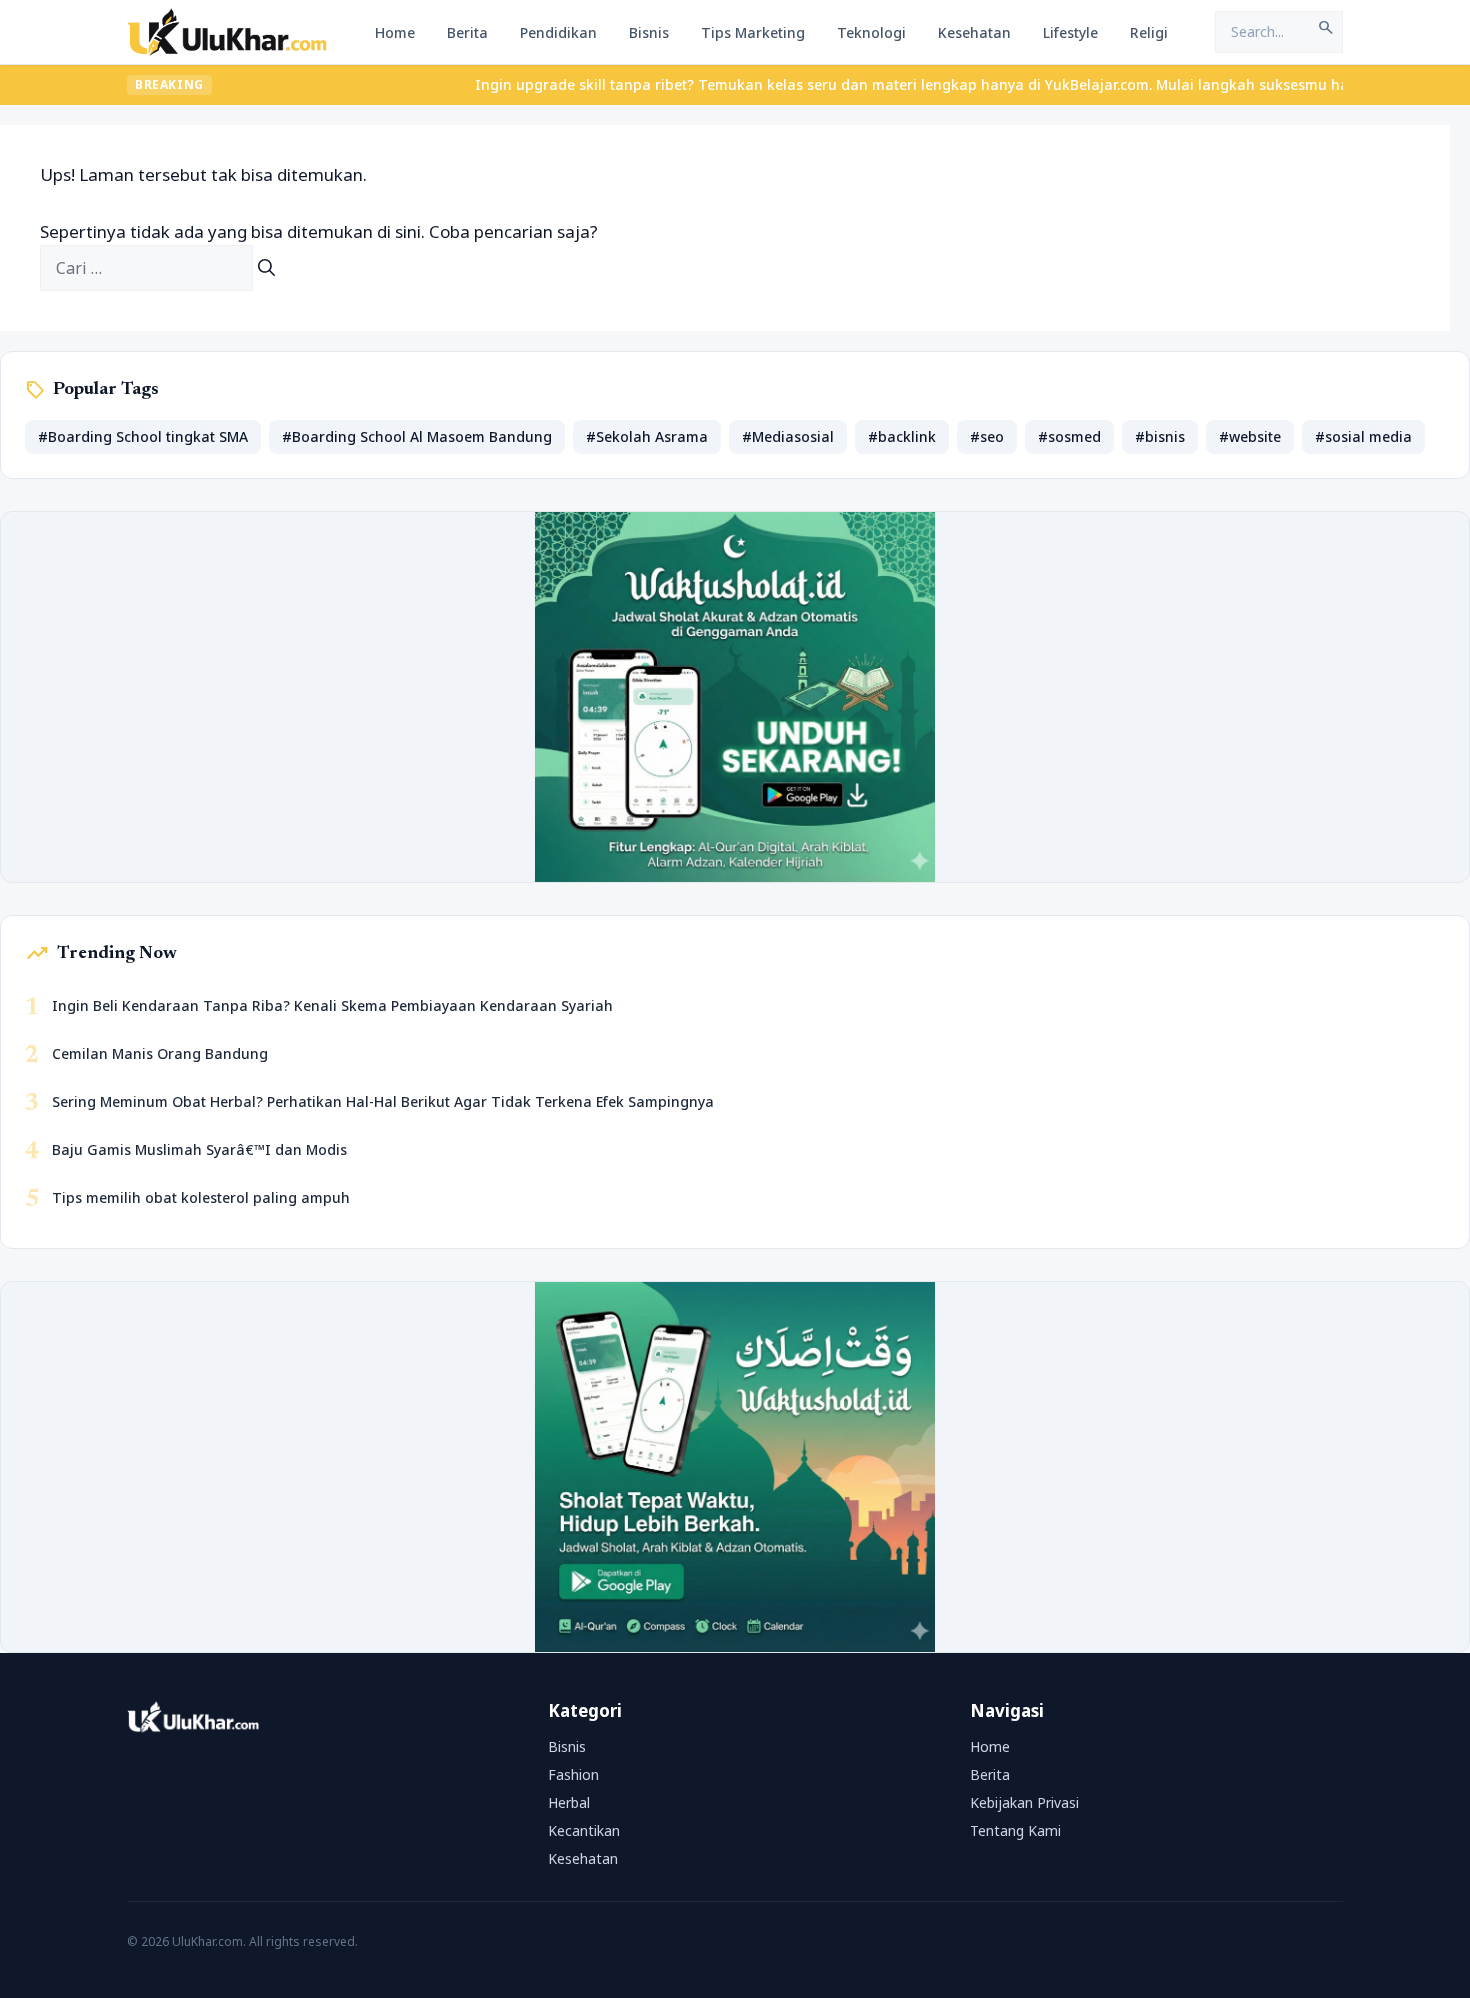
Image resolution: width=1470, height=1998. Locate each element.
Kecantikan (584, 1830)
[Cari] (266, 268)
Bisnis (649, 32)
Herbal (569, 1802)
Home (395, 32)
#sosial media (1363, 436)
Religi (1149, 32)
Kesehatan (974, 32)
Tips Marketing (753, 32)
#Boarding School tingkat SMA (143, 436)
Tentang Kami (1015, 1830)
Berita (467, 32)
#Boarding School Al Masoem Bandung (417, 436)
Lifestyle (1070, 32)
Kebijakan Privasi (1024, 1802)
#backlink (902, 436)
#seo (987, 436)
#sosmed (1069, 436)
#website (1250, 436)
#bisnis (1160, 436)
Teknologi (871, 32)
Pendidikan (558, 32)
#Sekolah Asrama (647, 436)
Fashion (573, 1774)
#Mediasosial (788, 436)
